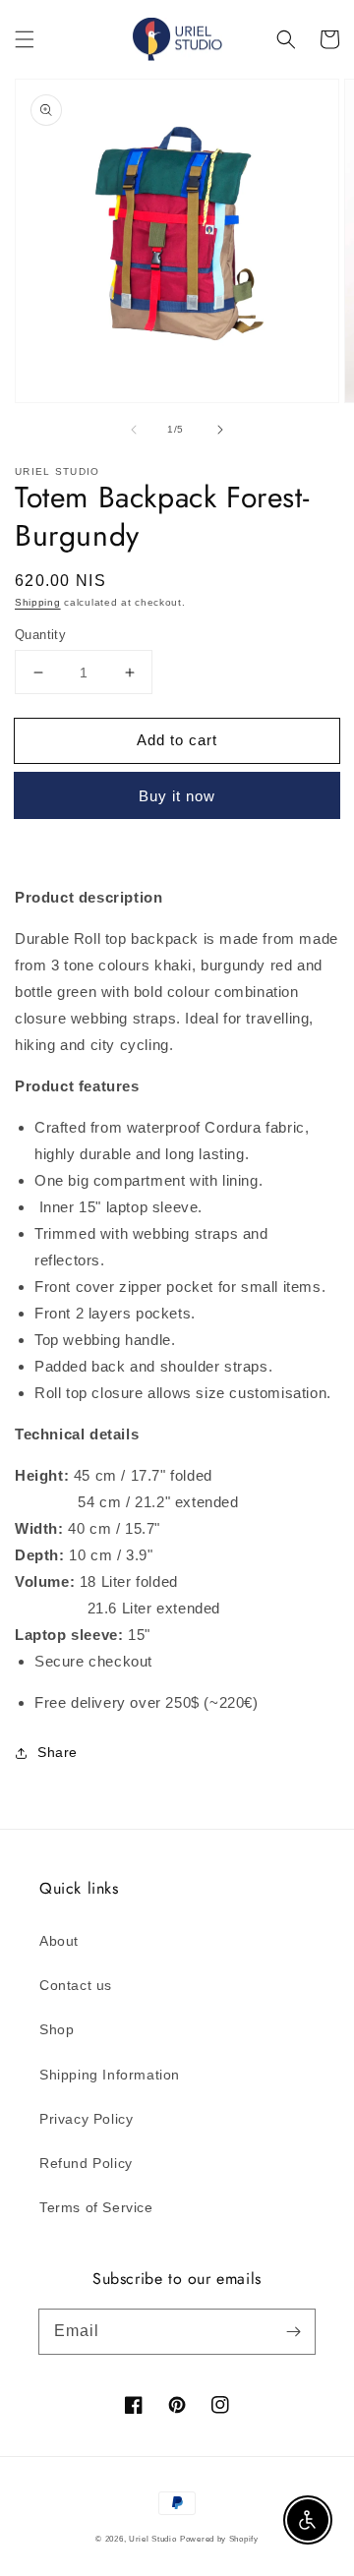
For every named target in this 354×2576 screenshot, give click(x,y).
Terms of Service (96, 2207)
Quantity (40, 635)
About (59, 1941)
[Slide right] (220, 430)
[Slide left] (134, 430)
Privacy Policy (86, 2119)
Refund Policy (86, 2163)
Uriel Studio (152, 2539)
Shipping (38, 602)
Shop (57, 2029)
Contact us (76, 1985)
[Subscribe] (293, 2331)
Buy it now (177, 796)
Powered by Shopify (219, 2539)
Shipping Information (110, 2075)
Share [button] (58, 1752)
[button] (25, 39)
